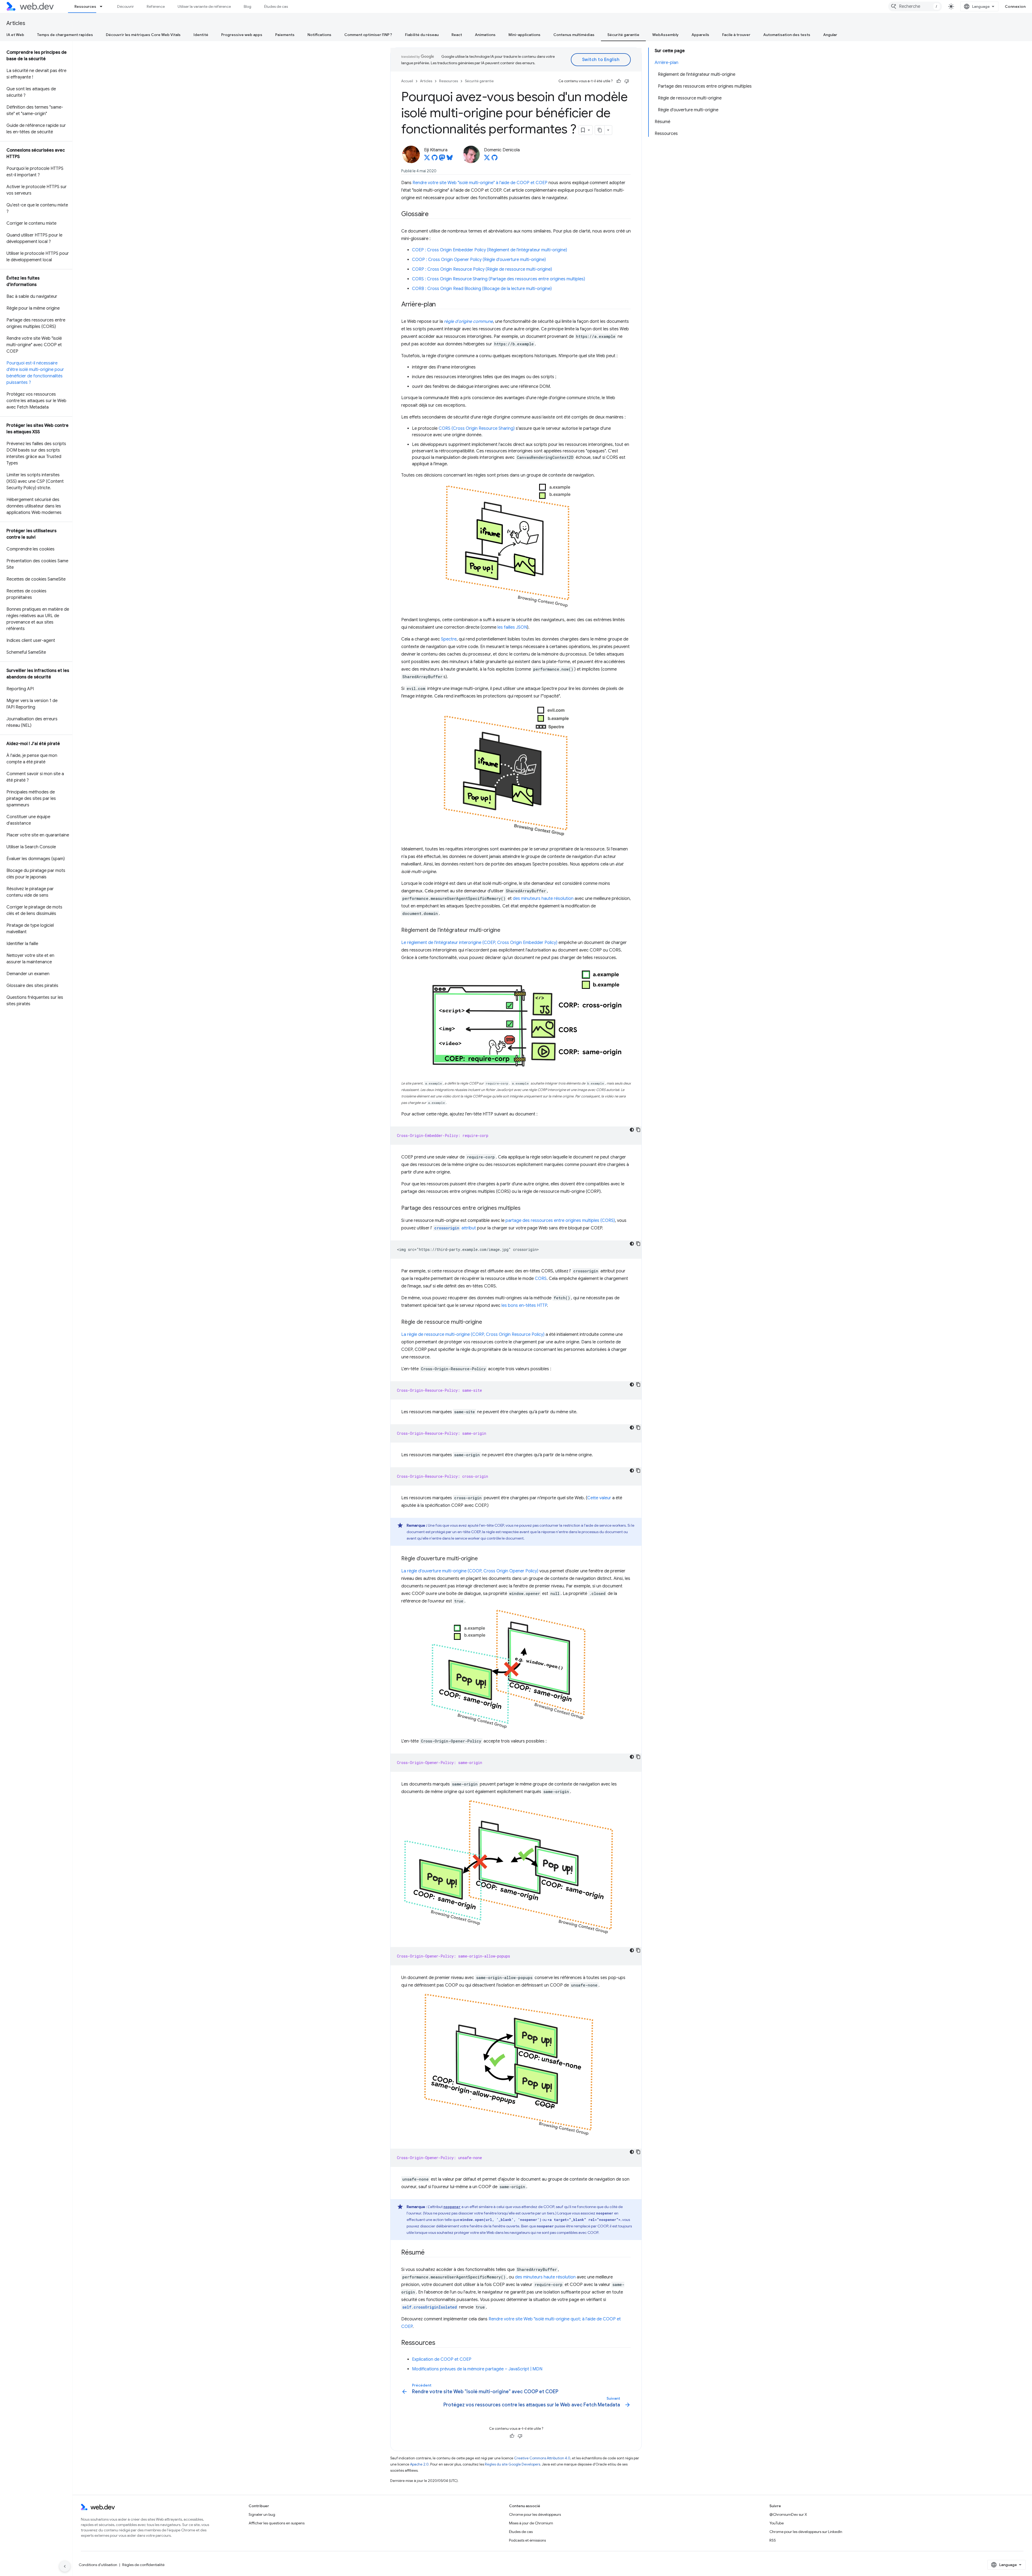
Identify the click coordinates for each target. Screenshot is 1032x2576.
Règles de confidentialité (143, 2565)
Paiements (285, 35)
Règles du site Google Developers (513, 2464)
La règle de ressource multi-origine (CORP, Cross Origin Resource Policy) (473, 1334)
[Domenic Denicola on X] (487, 159)
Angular (830, 35)
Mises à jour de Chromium (531, 2523)
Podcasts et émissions (527, 2540)
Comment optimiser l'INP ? (368, 35)
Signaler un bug (262, 2514)
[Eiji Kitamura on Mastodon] (442, 159)
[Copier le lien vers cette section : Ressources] (440, 2343)
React (457, 35)
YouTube (777, 2523)
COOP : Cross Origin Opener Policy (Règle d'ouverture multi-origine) (479, 260)
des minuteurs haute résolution (543, 899)
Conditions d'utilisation (98, 2565)
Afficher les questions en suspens (277, 2523)
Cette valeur (599, 1498)
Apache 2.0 (419, 2464)
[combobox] (915, 6)
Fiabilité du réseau (422, 35)
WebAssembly (665, 35)
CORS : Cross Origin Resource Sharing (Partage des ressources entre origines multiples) (499, 279)
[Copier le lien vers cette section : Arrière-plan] (440, 305)
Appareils (700, 35)
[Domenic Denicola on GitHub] (494, 159)
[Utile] (619, 81)
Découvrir (126, 6)
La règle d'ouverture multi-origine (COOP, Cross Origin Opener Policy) (470, 1571)
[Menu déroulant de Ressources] (103, 6)
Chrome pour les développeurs (535, 2514)
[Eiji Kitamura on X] (427, 159)
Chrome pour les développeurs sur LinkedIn (806, 2532)
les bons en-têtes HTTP (524, 1305)
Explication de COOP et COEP (442, 2359)
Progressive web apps (242, 35)
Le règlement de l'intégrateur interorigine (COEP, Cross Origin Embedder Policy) (479, 943)
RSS (773, 2540)
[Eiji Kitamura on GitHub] (435, 159)
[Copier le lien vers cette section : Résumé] (429, 2253)
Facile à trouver (736, 35)
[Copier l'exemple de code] (638, 1130)
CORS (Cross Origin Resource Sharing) (477, 428)
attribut (455, 1228)
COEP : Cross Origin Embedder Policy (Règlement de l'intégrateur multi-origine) (490, 250)
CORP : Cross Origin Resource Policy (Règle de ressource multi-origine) (482, 269)
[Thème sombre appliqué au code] (632, 1130)
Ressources (85, 6)
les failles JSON (512, 627)
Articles (16, 23)
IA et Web (15, 35)
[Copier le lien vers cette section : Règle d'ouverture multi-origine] (483, 1559)
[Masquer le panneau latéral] (65, 2566)
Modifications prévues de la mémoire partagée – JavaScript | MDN (477, 2369)
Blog (248, 6)
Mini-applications (524, 35)
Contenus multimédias (574, 35)
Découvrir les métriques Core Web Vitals (143, 35)
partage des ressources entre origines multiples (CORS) (560, 1221)
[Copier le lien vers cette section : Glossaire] (433, 214)
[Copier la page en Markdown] (600, 130)
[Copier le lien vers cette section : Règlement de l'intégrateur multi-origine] (505, 931)
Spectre (449, 639)
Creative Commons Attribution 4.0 (542, 2458)
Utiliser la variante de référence (204, 6)
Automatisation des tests (787, 35)
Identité (201, 35)
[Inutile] (627, 81)
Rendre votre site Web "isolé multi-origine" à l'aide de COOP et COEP (480, 183)
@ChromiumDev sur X (788, 2514)
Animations (485, 35)
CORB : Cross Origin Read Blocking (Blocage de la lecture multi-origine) (482, 289)
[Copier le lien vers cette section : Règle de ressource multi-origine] (487, 1322)
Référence (156, 6)
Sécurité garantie (623, 35)
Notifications (319, 35)
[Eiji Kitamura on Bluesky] (450, 159)
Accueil (407, 81)
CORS (541, 1279)
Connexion (1015, 6)
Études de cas (276, 6)
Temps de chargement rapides (65, 35)
